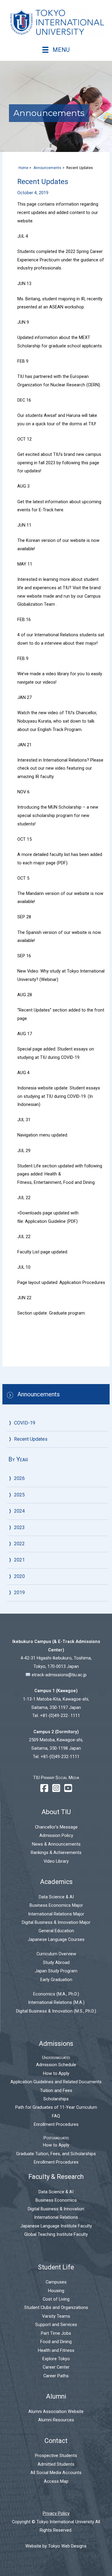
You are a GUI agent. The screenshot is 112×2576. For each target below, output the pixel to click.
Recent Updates (31, 1439)
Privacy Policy (56, 2513)
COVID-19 (25, 1423)
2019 (19, 1593)
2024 (19, 1511)
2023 (19, 1527)
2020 (19, 1576)
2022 (19, 1544)
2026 (19, 1478)
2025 (19, 1495)
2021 (19, 1560)
